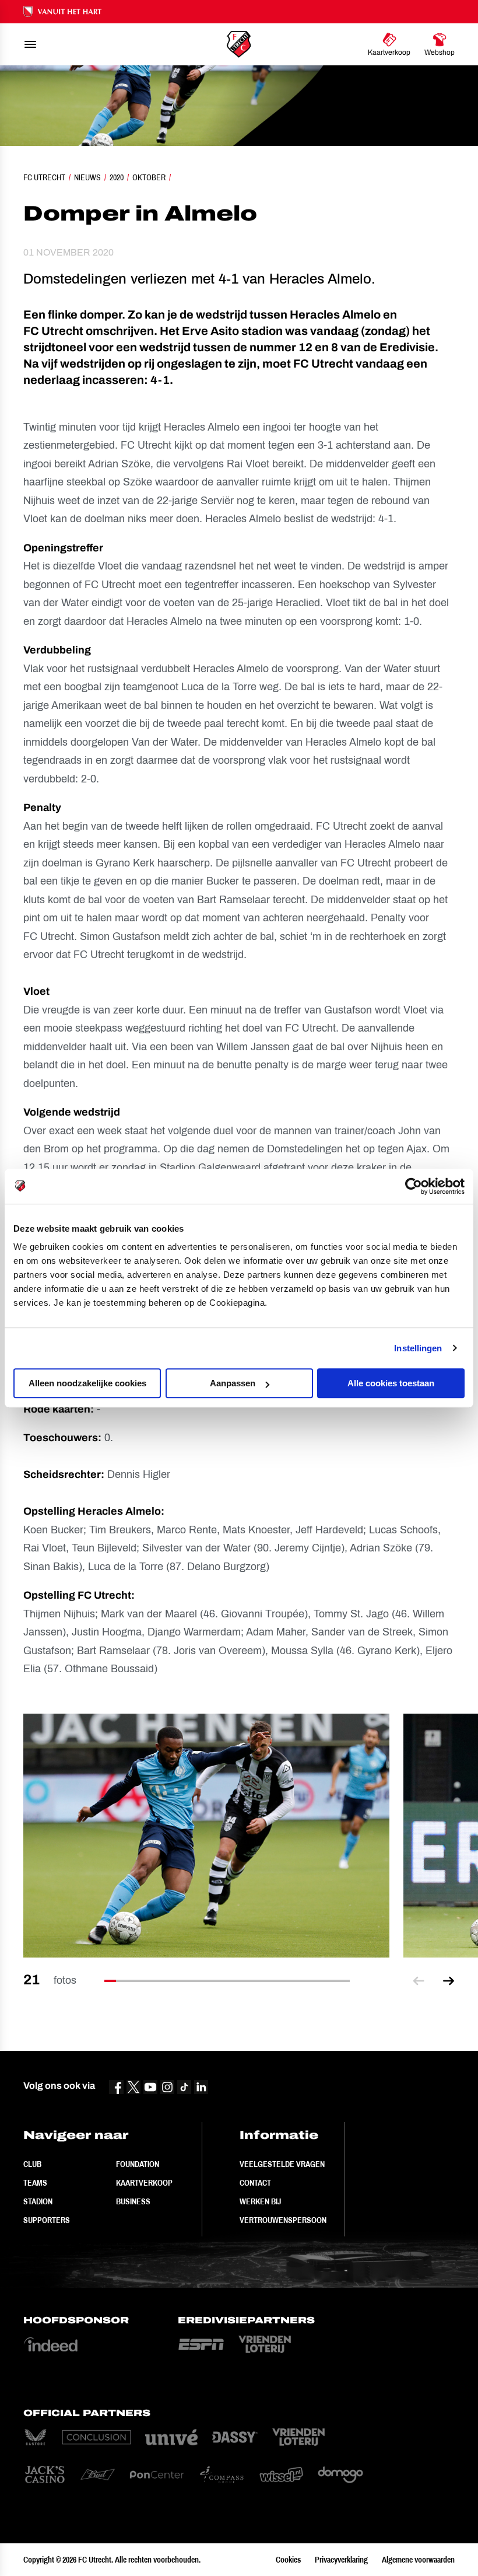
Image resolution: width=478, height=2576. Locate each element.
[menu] (30, 44)
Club (32, 2164)
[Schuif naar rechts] (449, 1981)
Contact (255, 2183)
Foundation (138, 2164)
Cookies (288, 2560)
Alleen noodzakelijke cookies (87, 1383)
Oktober (149, 177)
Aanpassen (233, 1383)
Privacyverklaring (341, 2560)
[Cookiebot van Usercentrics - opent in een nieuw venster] (414, 1186)
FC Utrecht (44, 177)
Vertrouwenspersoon (283, 2220)
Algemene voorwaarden (418, 2560)
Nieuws (87, 177)
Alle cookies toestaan (391, 1383)
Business (133, 2201)
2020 (117, 177)
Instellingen (418, 1348)
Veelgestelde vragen (282, 2164)
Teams (35, 2183)
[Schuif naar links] (419, 1981)
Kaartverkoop (144, 2183)
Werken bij (260, 2201)
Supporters (47, 2220)
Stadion (38, 2201)
